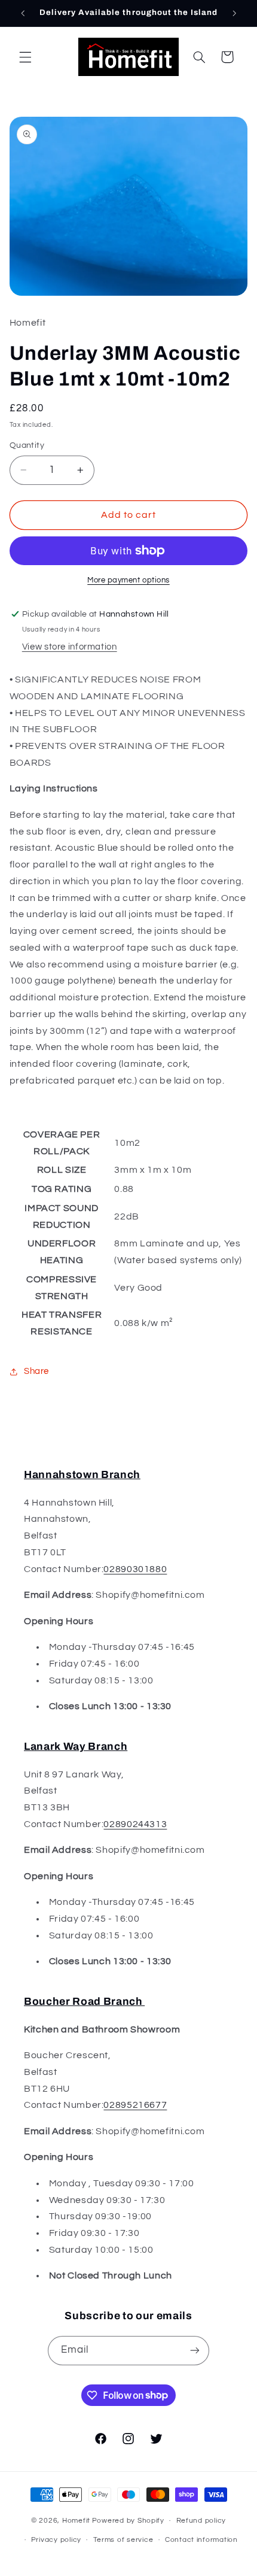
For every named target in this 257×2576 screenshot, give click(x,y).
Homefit (76, 2521)
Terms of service (123, 2540)
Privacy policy (56, 2540)
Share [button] (36, 1371)
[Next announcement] (234, 13)
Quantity (27, 445)
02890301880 (135, 1569)
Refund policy (201, 2521)
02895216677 (135, 2105)
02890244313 (135, 1824)
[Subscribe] (195, 2351)
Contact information (201, 2540)
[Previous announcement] (23, 13)
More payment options (128, 580)
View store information (70, 647)
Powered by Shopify (128, 2521)
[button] (25, 57)
